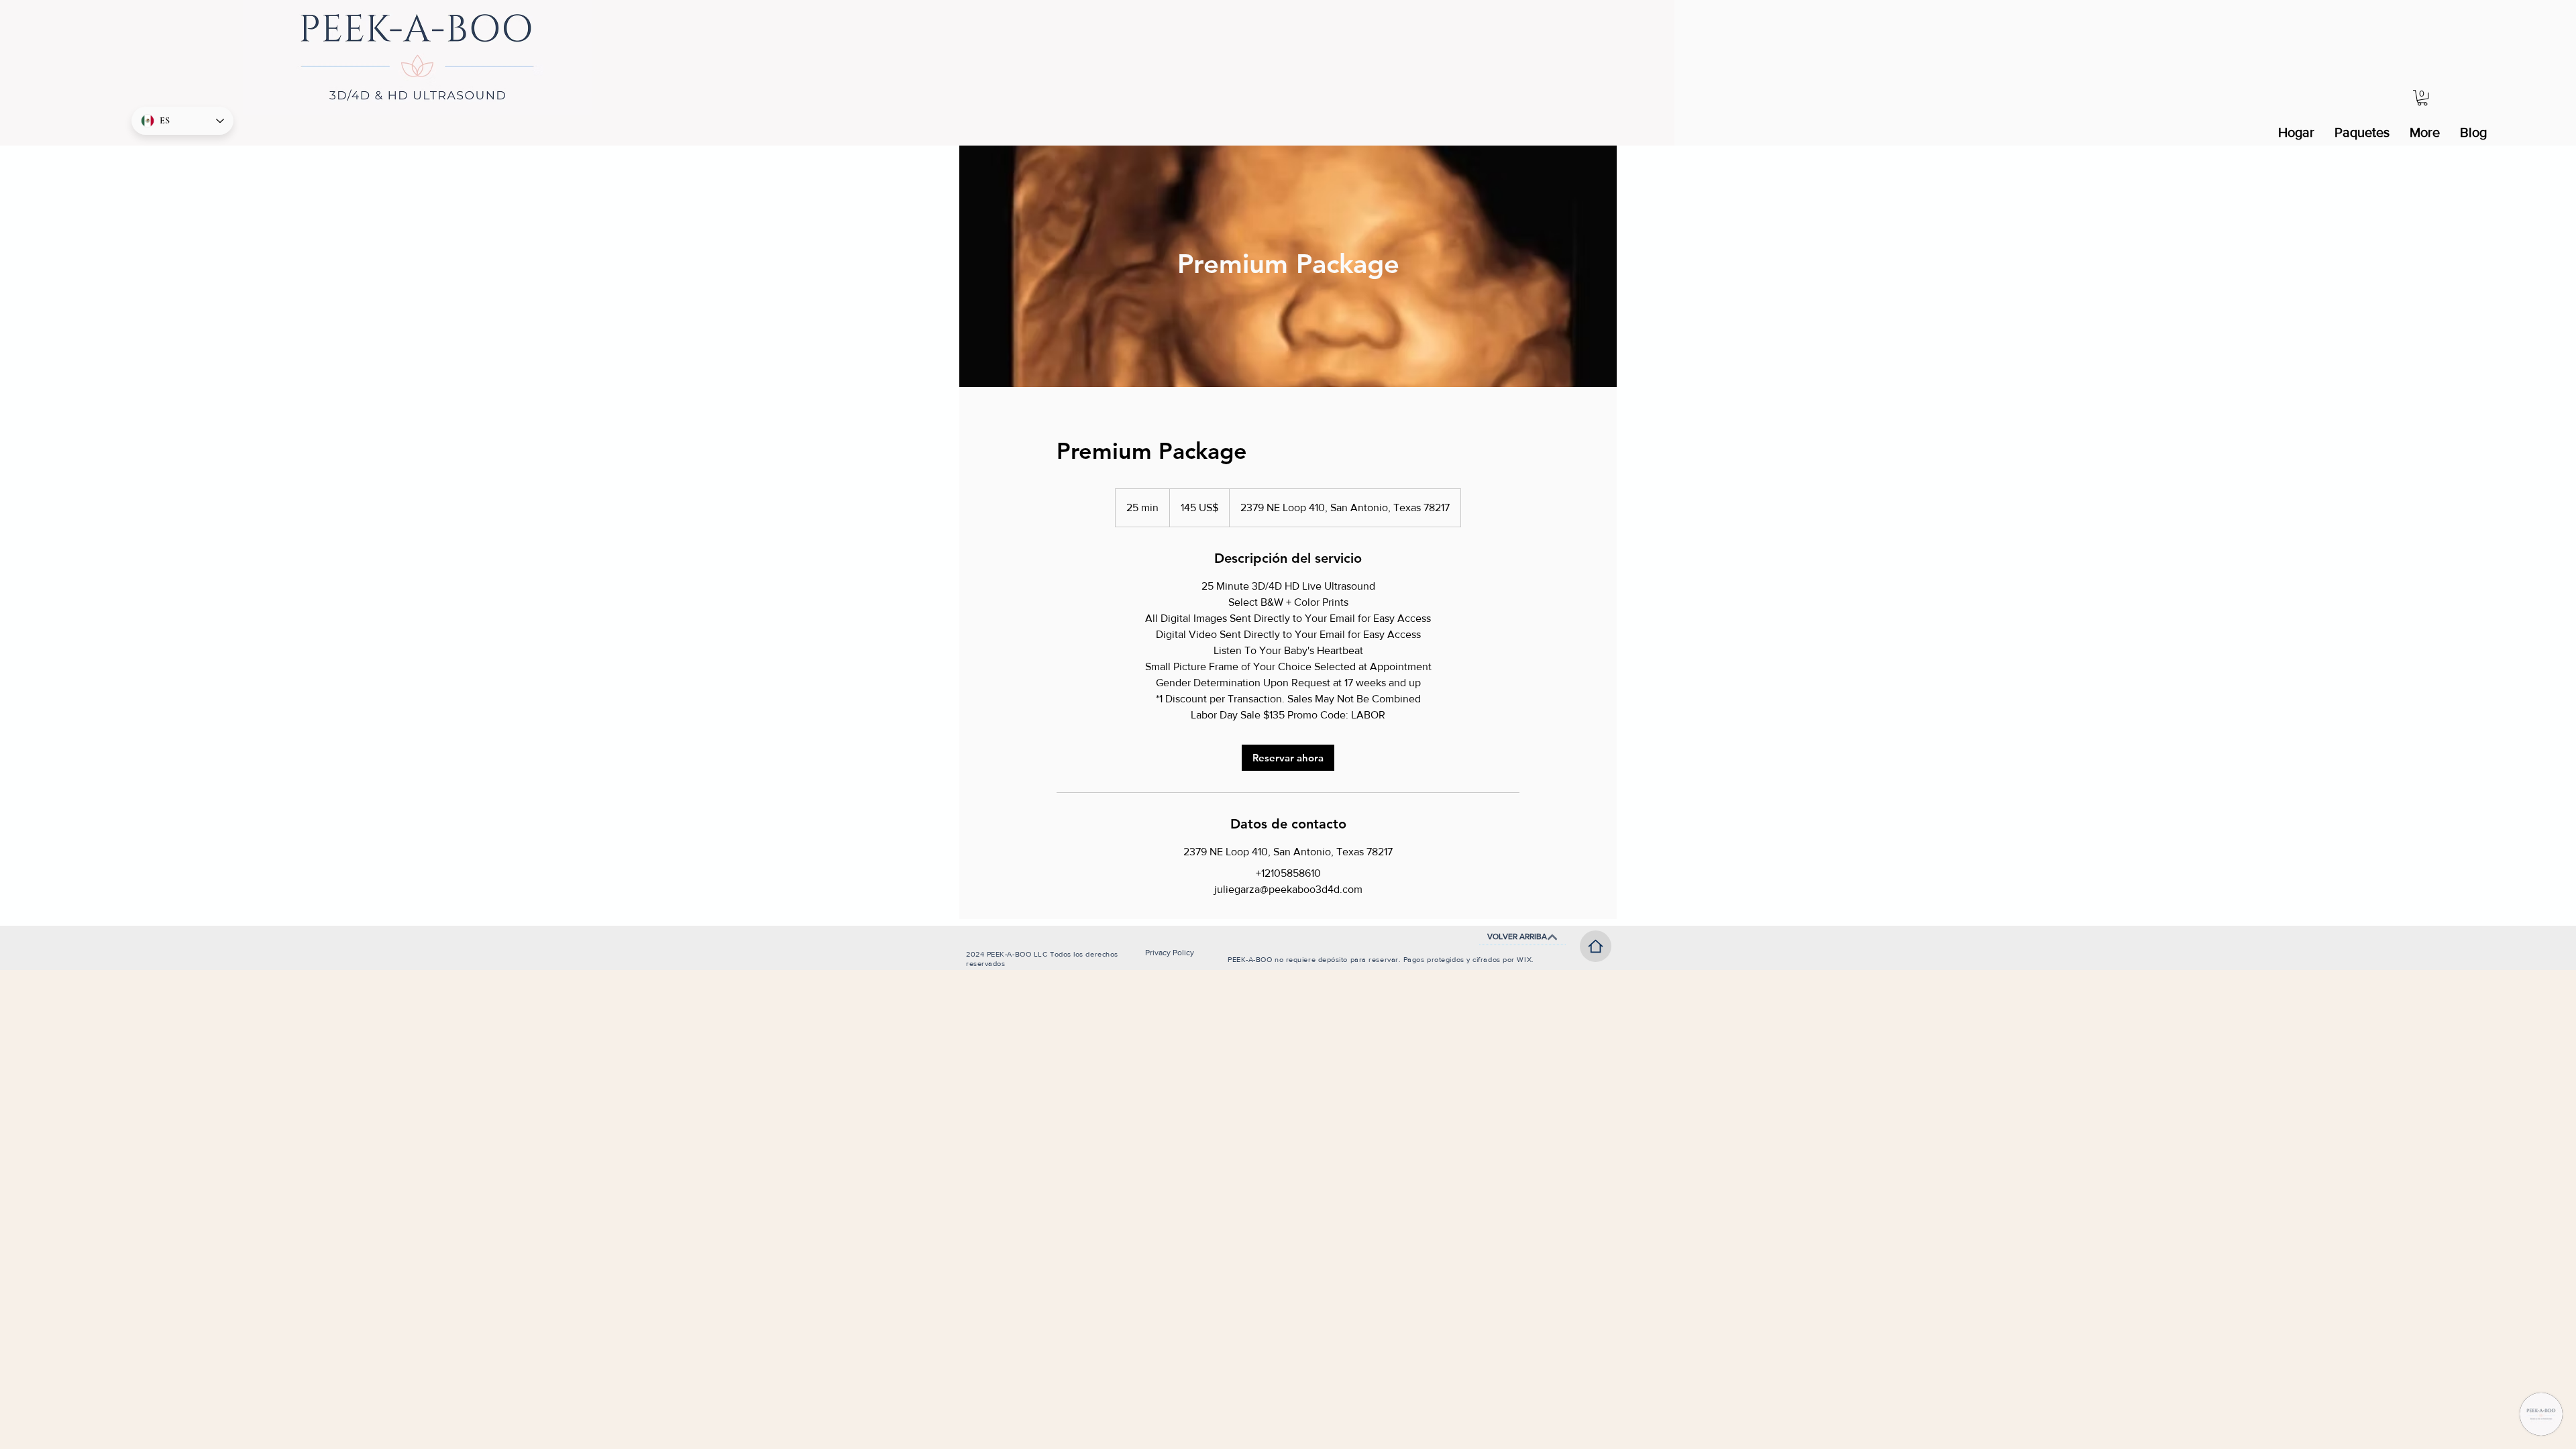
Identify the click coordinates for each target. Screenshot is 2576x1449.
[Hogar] (1596, 946)
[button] (2422, 98)
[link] (1288, 758)
